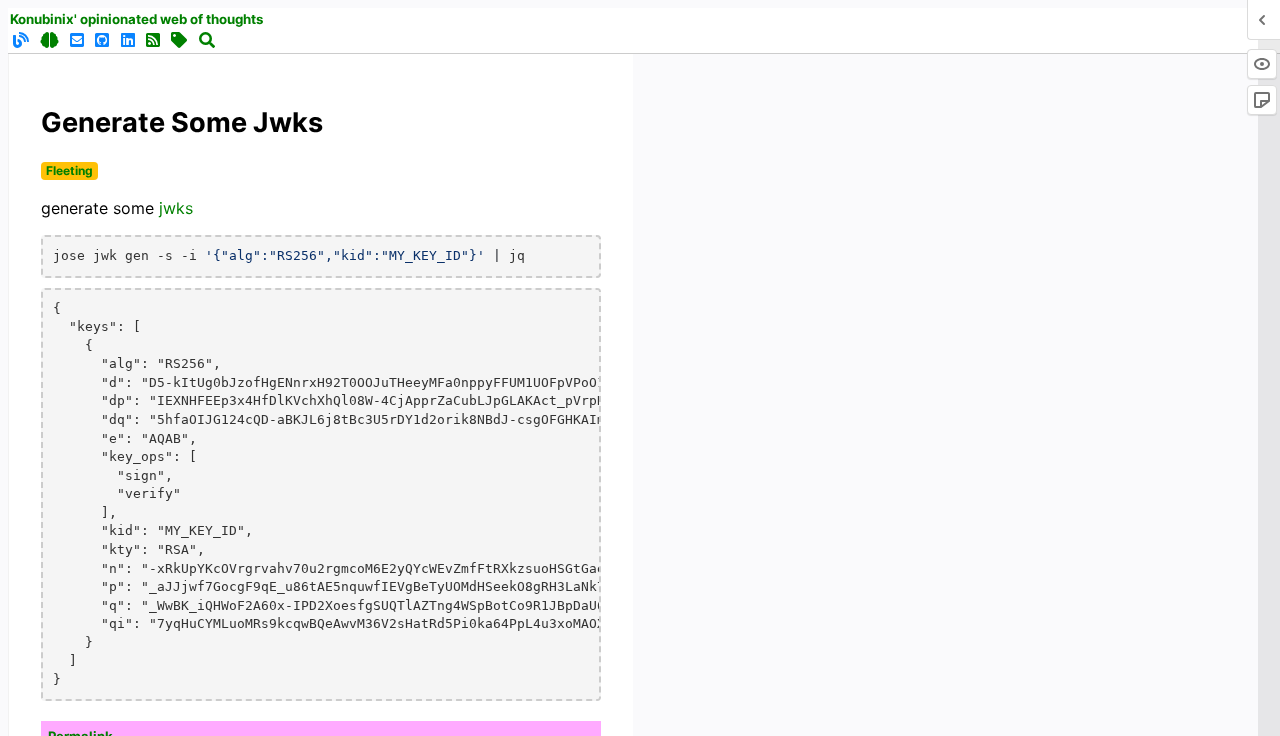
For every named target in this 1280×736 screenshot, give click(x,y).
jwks (176, 208)
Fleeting (69, 170)
